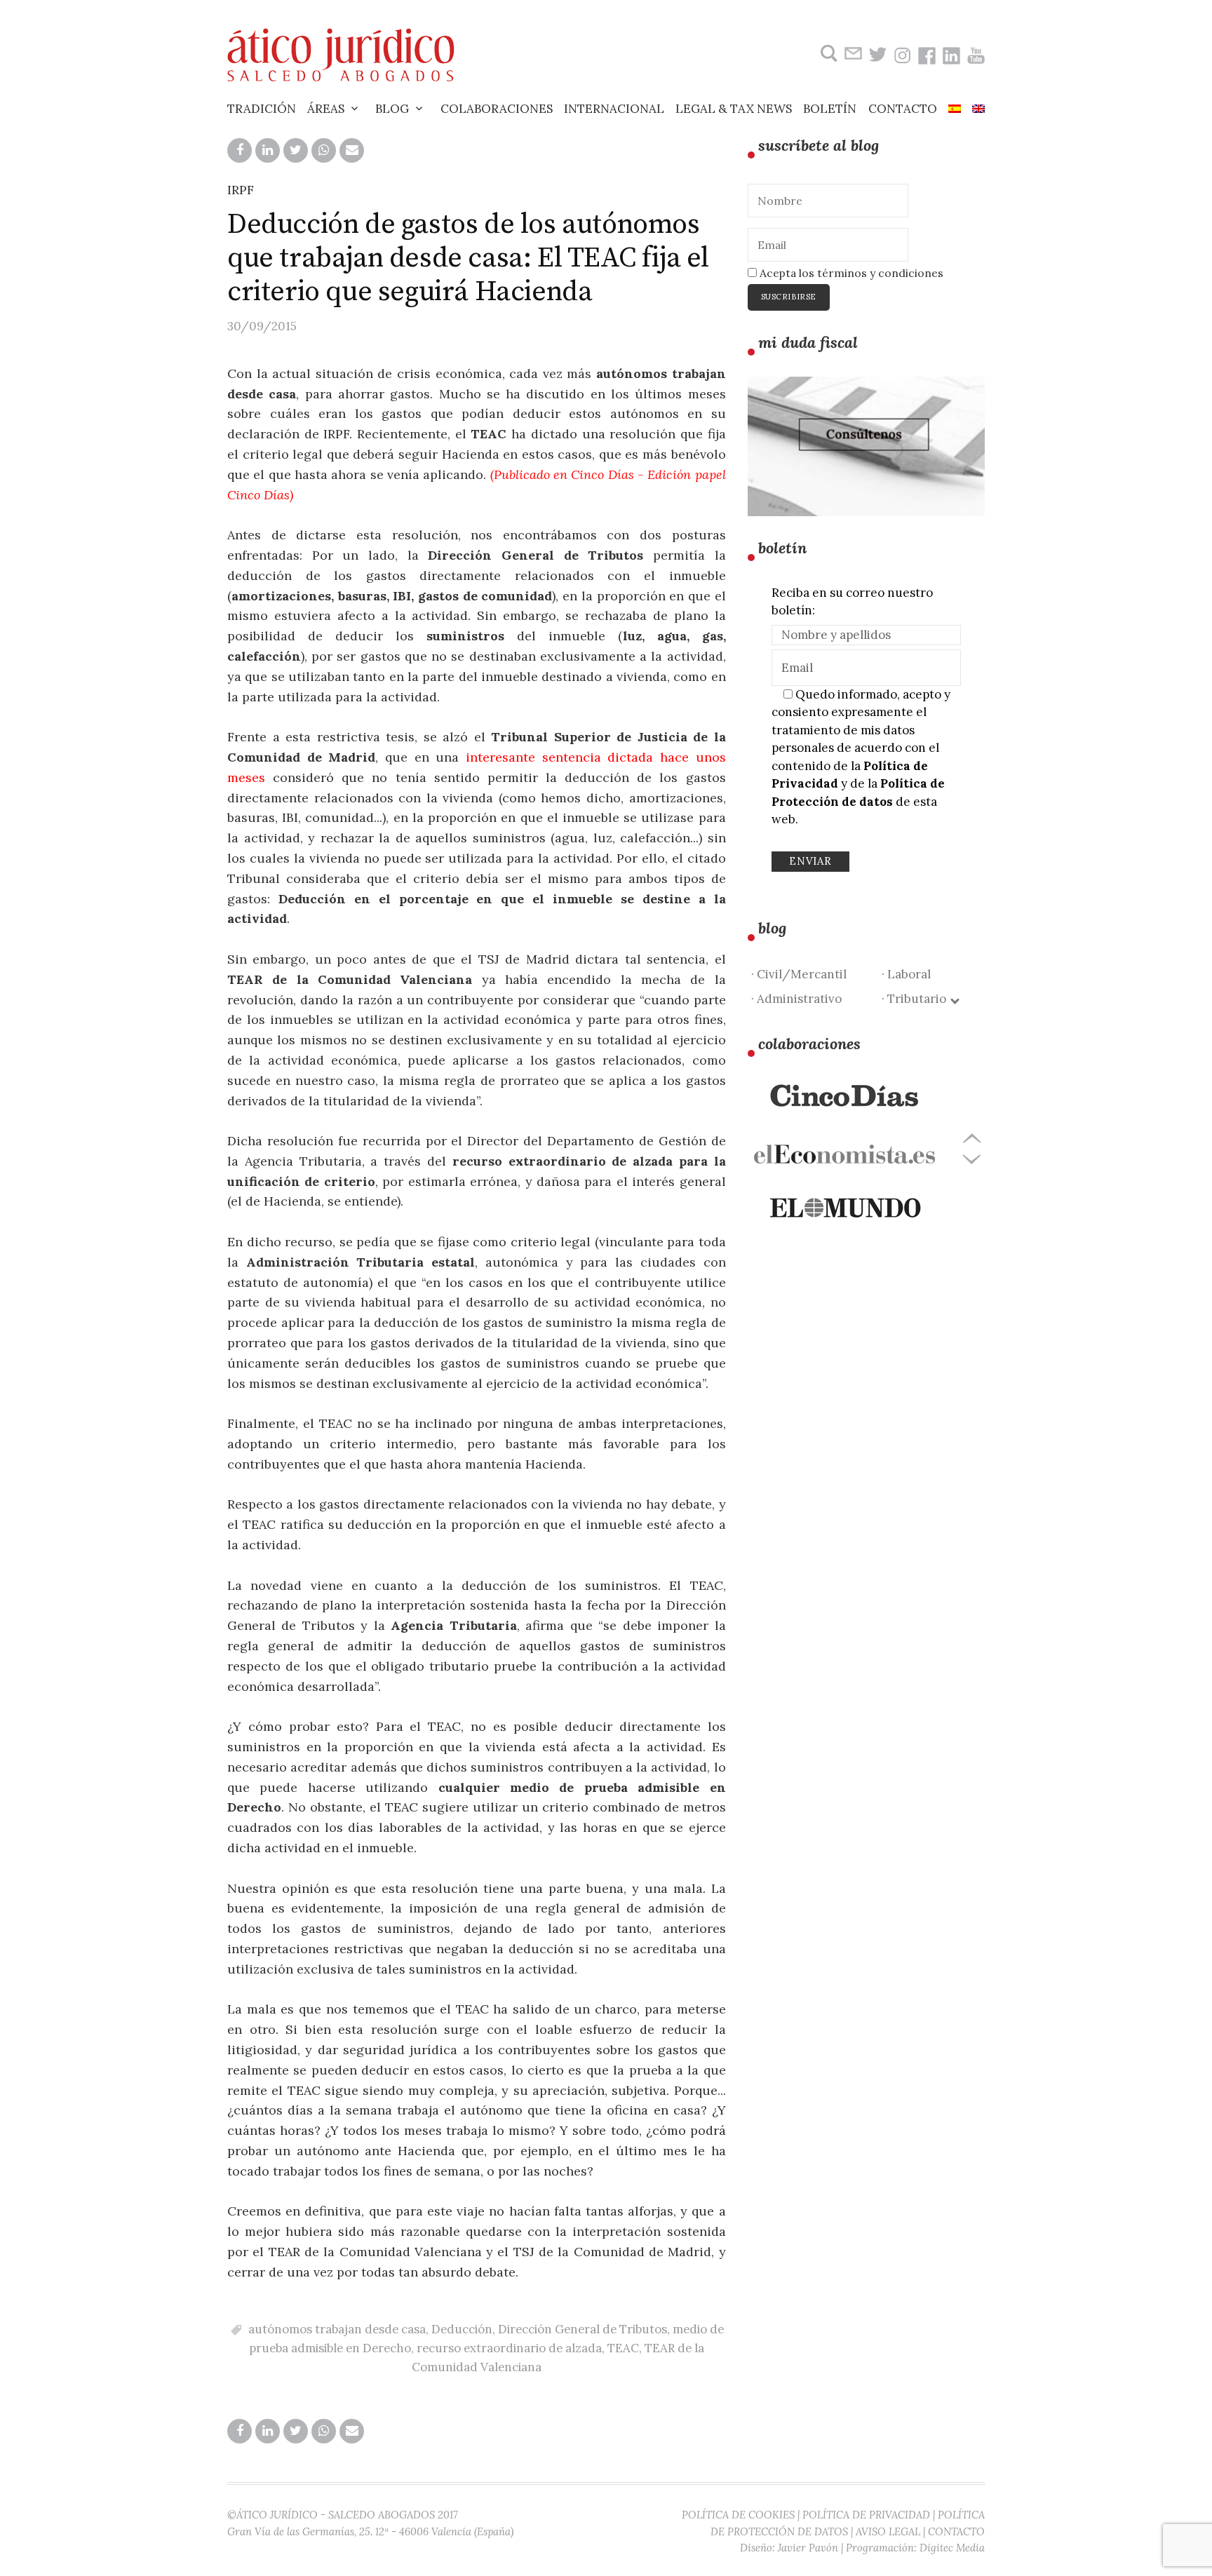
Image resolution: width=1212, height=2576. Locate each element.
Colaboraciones (497, 109)
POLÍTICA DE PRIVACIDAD (866, 2515)
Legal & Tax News (734, 109)
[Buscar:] (827, 54)
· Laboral (906, 974)
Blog (392, 109)
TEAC (623, 2348)
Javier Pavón (808, 2548)
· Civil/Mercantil (799, 974)
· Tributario (917, 999)
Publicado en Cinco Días (564, 474)
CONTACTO (956, 2531)
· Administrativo (796, 999)
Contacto (903, 109)
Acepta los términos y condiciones (850, 273)
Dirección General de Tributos (583, 2329)
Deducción (462, 2329)
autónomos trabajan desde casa (337, 2329)
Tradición (262, 109)
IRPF (241, 190)
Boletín (830, 109)
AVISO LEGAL (888, 2531)
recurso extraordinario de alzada (509, 2348)
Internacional (614, 109)
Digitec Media (952, 2548)
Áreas (326, 109)
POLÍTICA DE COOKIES (738, 2515)
